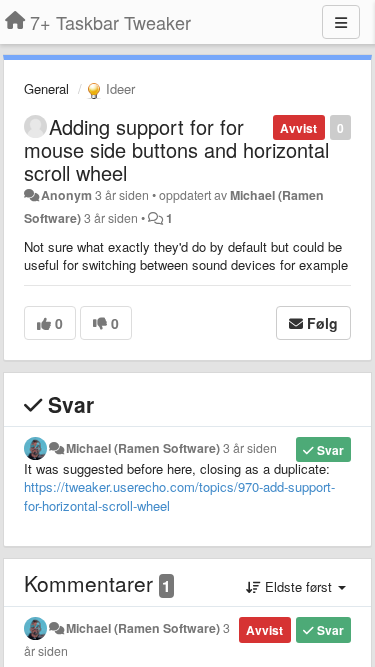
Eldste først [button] (298, 586)
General (46, 88)
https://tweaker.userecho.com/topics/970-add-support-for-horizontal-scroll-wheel (179, 496)
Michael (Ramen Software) (143, 448)
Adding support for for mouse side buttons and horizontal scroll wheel (176, 149)
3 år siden (250, 448)
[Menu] (341, 22)
